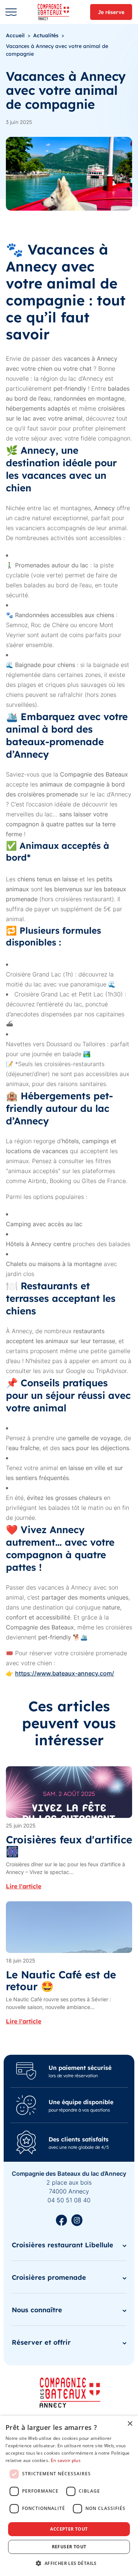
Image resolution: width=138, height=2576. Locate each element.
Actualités (46, 35)
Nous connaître (37, 2309)
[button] (69, 2563)
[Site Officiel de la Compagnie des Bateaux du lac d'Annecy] (56, 12)
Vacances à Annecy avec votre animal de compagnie (57, 50)
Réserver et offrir (41, 2342)
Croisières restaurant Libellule (63, 2245)
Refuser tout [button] (69, 2547)
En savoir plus (66, 2460)
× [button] (130, 2424)
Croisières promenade (49, 2277)
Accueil (15, 35)
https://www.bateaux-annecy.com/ (65, 1673)
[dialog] (69, 2496)
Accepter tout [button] (69, 2529)
